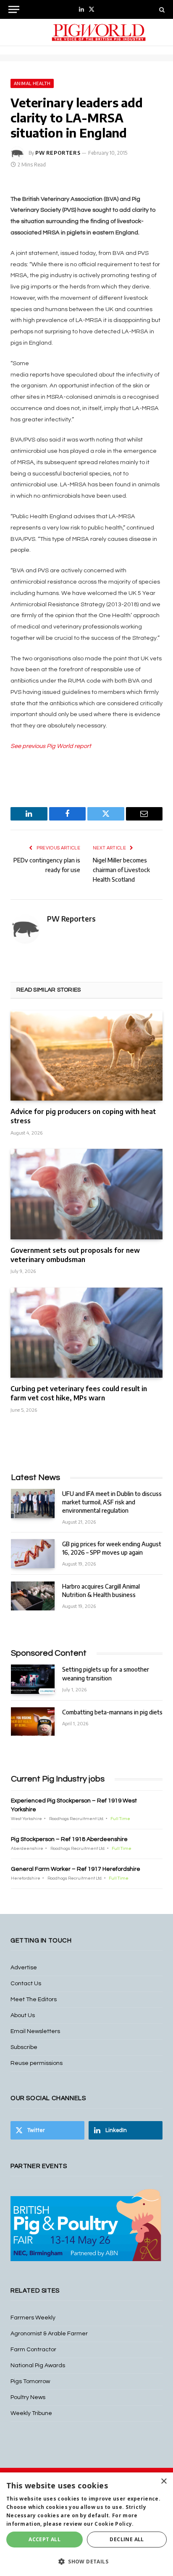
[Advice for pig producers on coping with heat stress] (86, 1056)
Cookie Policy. (114, 2524)
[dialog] (86, 2524)
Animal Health (32, 83)
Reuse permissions (37, 2063)
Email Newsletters (35, 2031)
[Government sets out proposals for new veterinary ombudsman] (86, 1194)
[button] (86, 2561)
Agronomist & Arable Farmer (49, 2334)
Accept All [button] (45, 2539)
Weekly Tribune (31, 2413)
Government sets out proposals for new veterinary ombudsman (75, 1255)
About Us (23, 2015)
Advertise (24, 1968)
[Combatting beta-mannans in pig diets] (33, 1722)
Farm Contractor (33, 2350)
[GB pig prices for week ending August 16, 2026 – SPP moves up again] (33, 1554)
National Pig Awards (38, 2366)
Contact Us (26, 1984)
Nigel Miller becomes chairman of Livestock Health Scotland (121, 870)
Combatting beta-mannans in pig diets (112, 1712)
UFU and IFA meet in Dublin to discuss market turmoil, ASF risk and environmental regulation (112, 1502)
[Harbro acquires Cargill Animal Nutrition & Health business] (33, 1596)
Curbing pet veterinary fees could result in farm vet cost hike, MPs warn (79, 1393)
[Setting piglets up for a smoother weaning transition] (33, 1679)
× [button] (164, 2481)
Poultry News (28, 2397)
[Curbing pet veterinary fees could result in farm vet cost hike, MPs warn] (86, 1333)
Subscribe (24, 2047)
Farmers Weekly (33, 2318)
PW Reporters (58, 153)
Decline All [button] (127, 2539)
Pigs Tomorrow (30, 2381)
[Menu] (14, 9)
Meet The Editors (34, 2000)
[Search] (161, 9)
